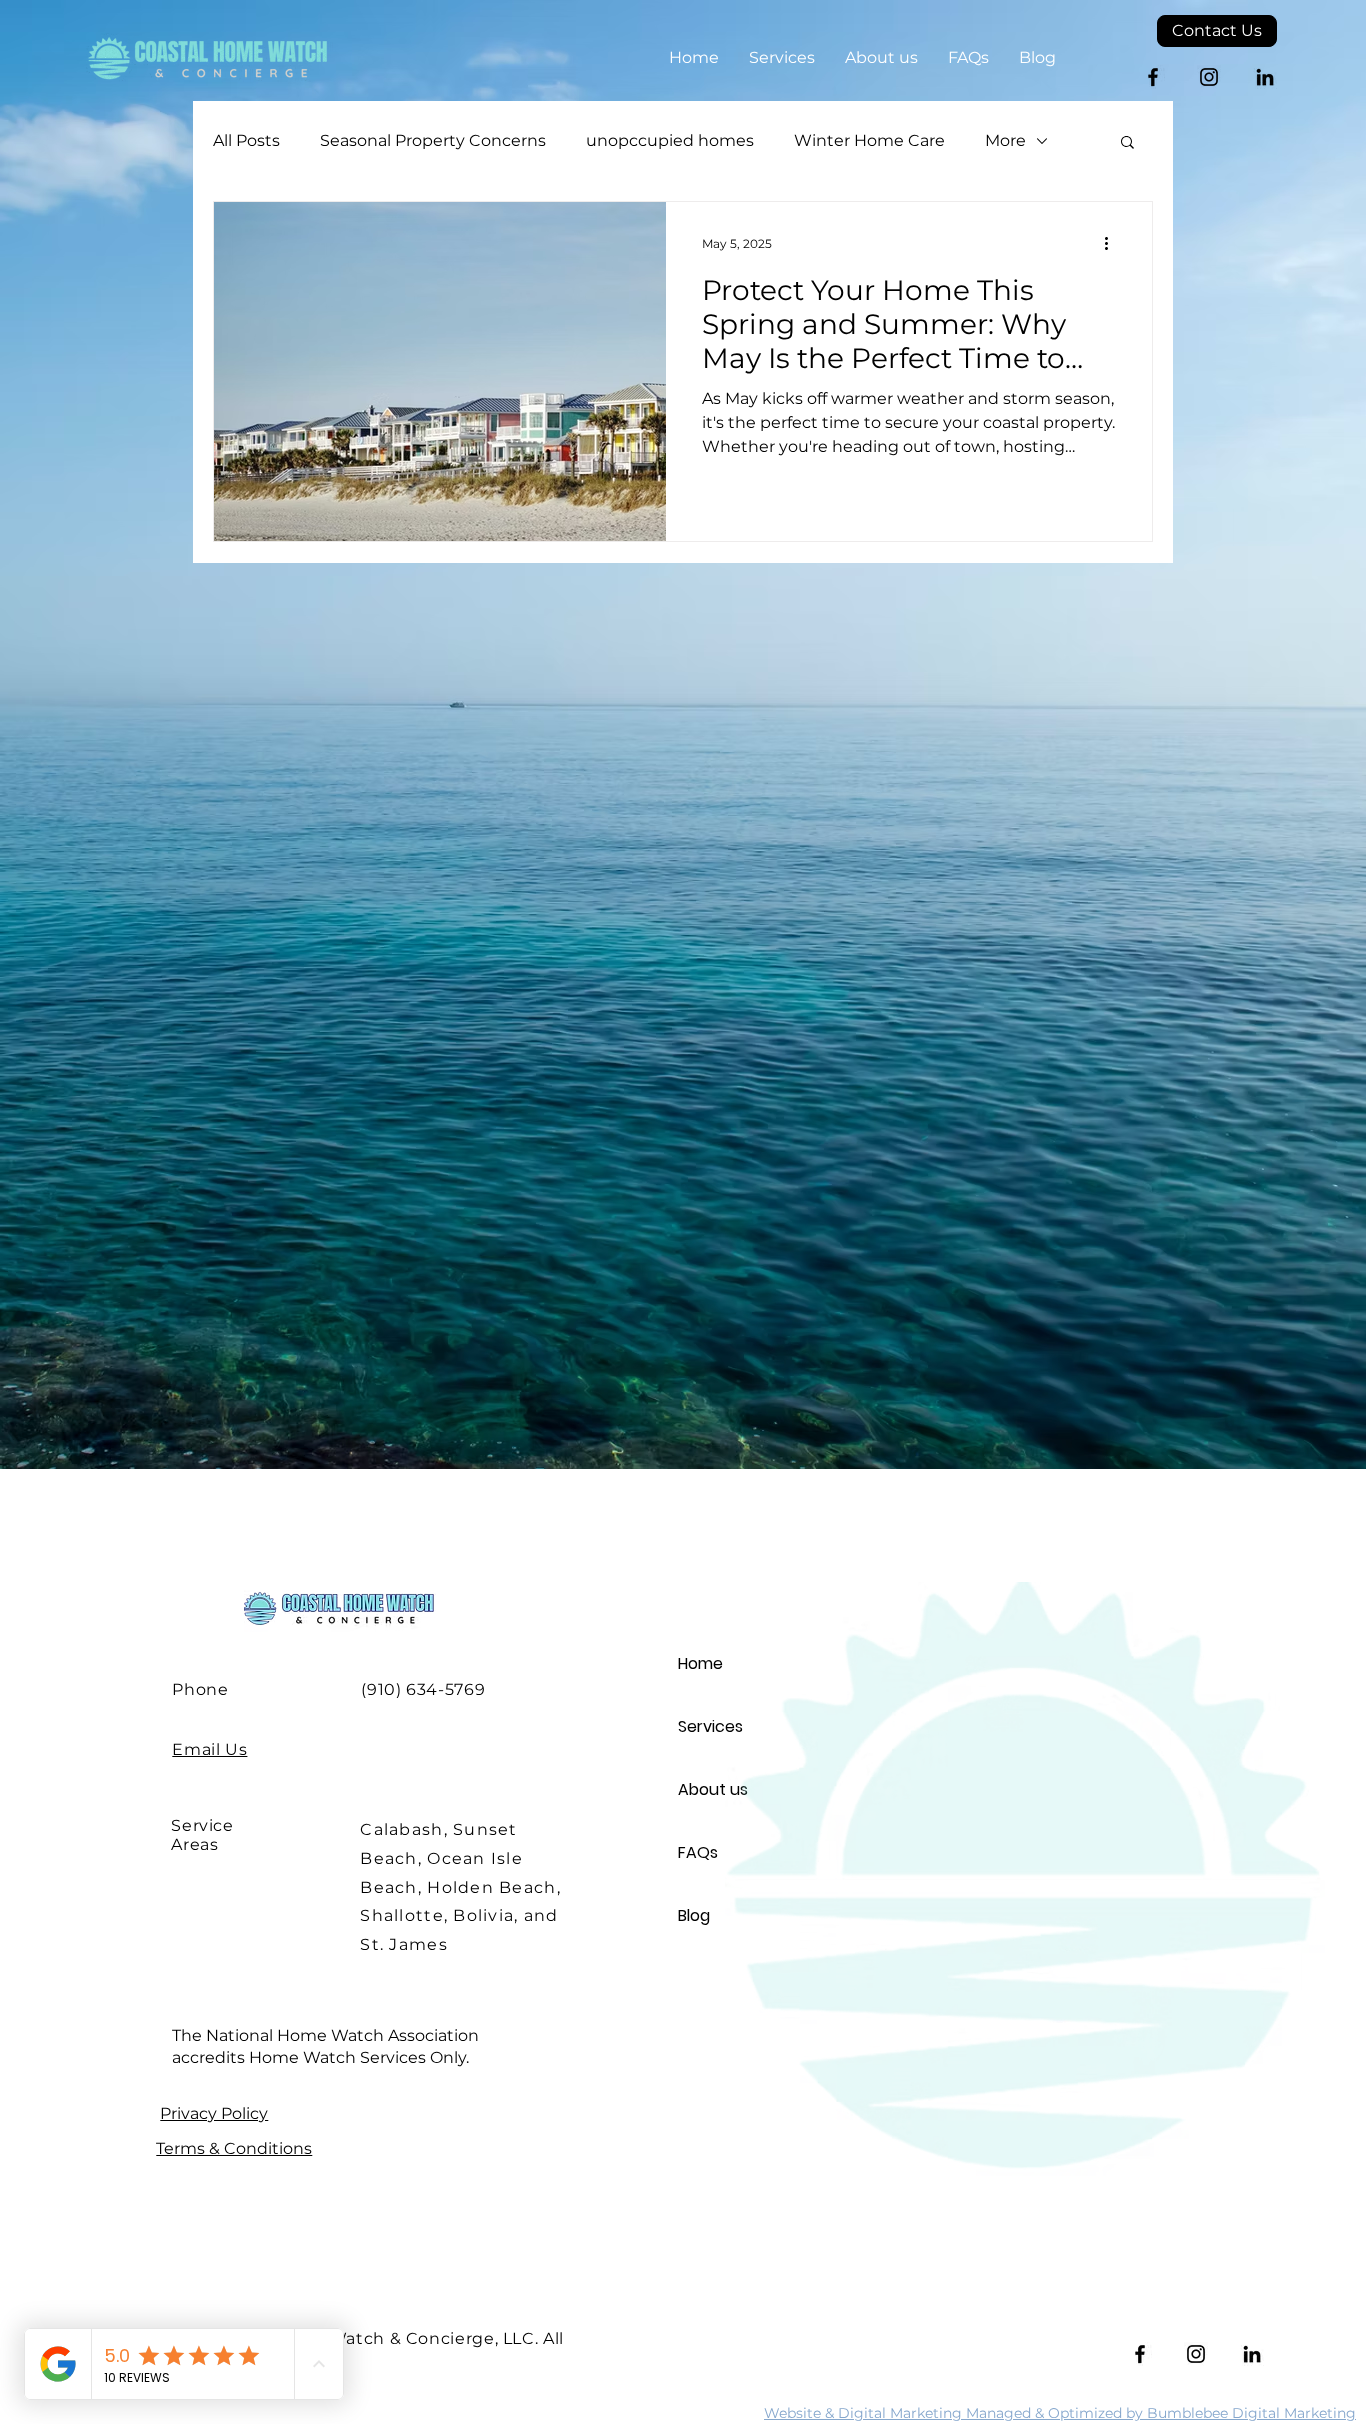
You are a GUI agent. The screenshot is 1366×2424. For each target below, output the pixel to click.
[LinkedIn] (1265, 77)
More (1005, 140)
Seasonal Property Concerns (433, 140)
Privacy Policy (214, 2113)
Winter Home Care (869, 140)
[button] (1127, 143)
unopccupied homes (670, 140)
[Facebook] (1153, 77)
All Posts (246, 140)
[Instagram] (1209, 77)
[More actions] (1113, 243)
